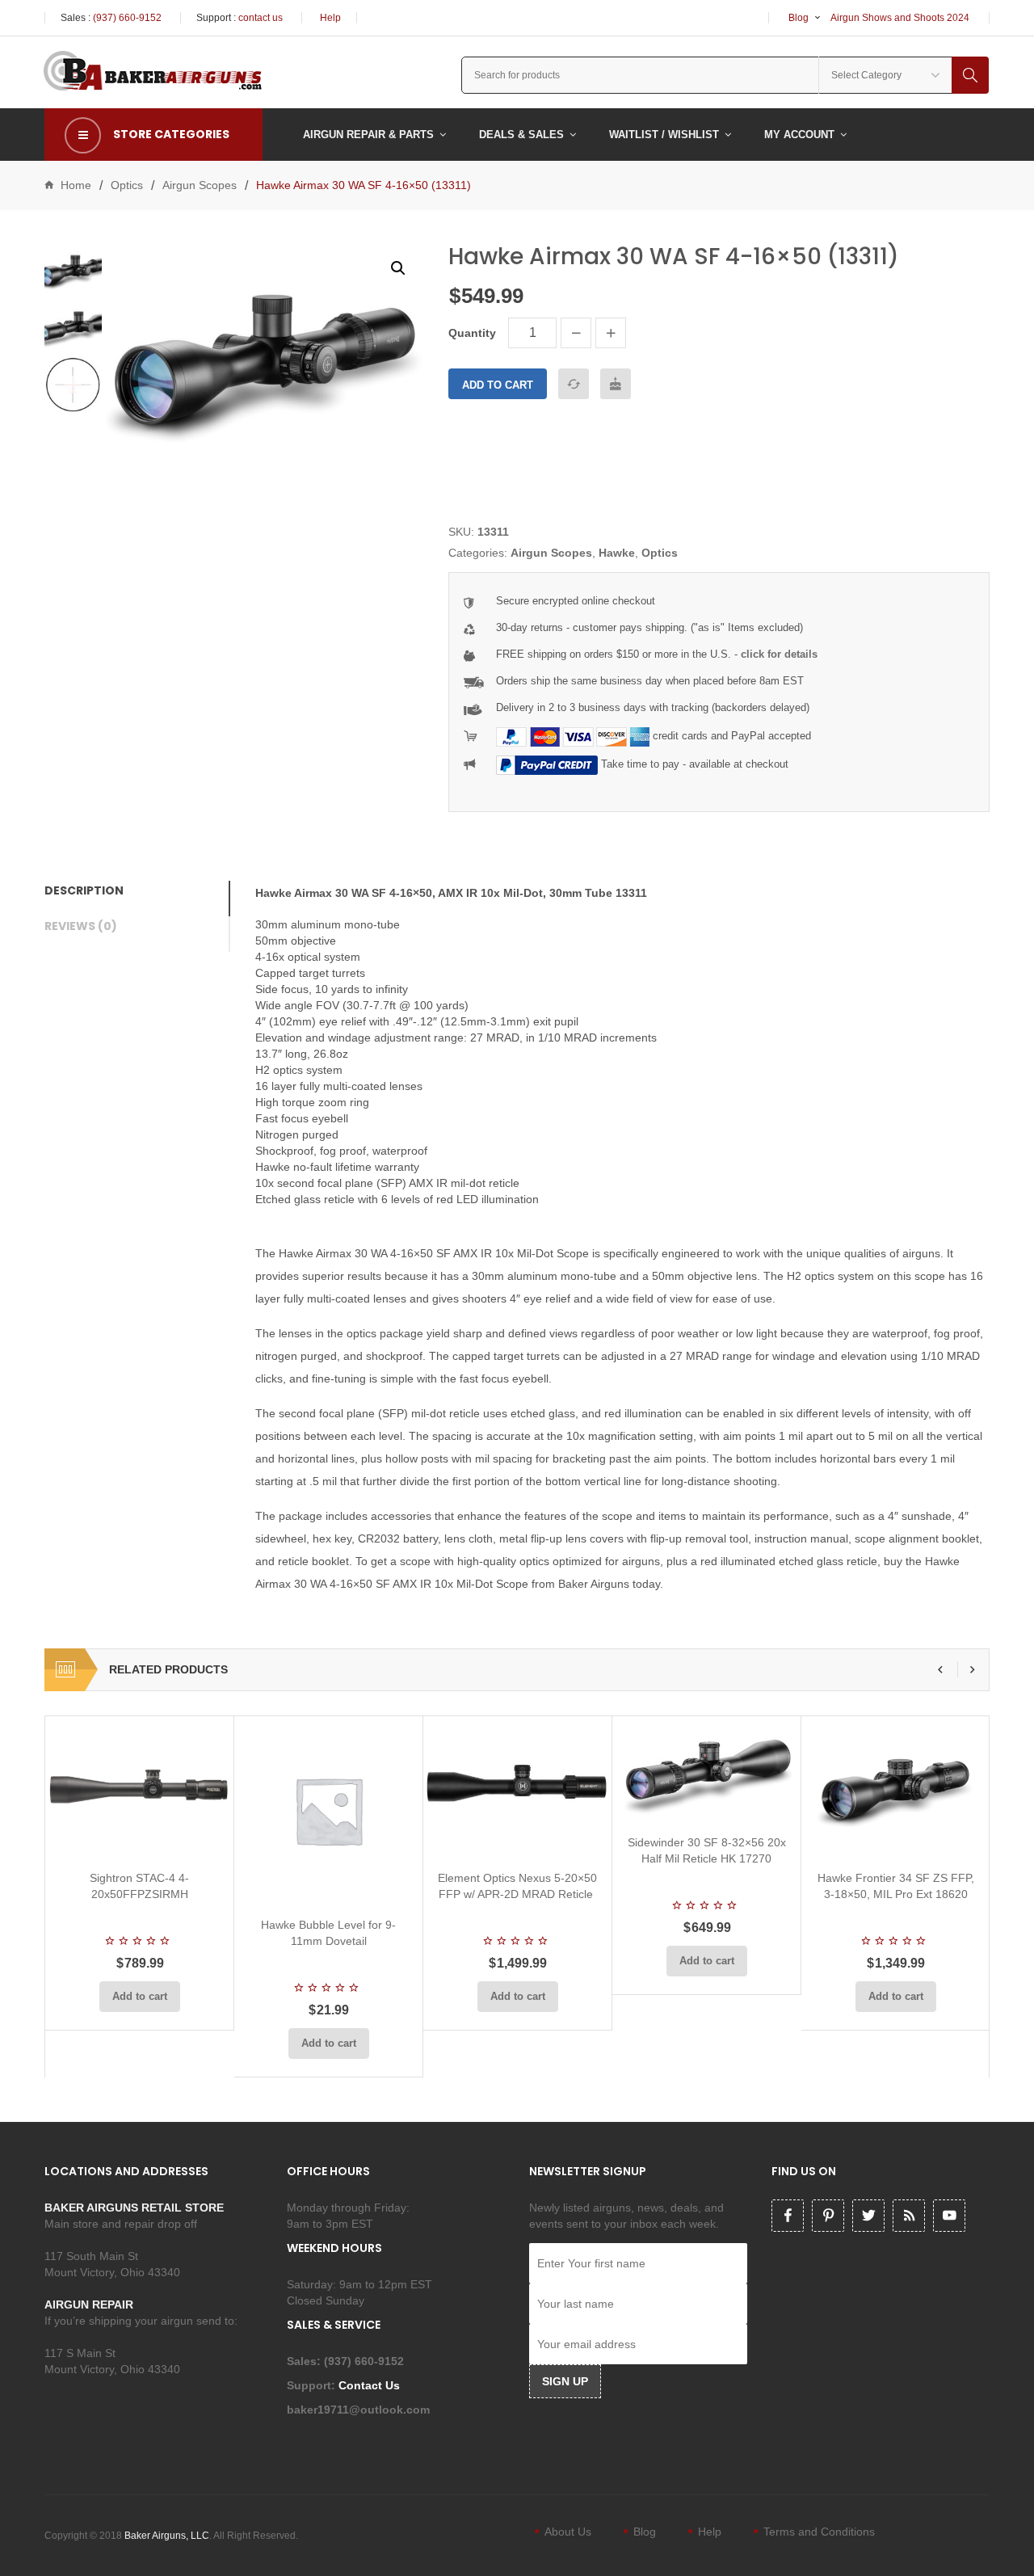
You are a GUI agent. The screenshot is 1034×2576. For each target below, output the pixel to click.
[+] (611, 333)
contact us (261, 18)
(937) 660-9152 (127, 18)
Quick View (183, 1838)
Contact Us (371, 2385)
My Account (799, 135)
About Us (568, 2532)
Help (330, 18)
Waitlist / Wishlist (664, 135)
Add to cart (498, 385)
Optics (127, 185)
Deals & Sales (521, 135)
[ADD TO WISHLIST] (616, 384)
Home (76, 185)
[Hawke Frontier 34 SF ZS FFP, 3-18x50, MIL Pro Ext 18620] (895, 1787)
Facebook (788, 2216)
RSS (909, 2216)
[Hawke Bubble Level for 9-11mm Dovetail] (328, 1810)
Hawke (617, 553)
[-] (576, 333)
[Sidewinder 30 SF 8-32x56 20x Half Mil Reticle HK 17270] (706, 1769)
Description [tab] (84, 890)
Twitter (868, 2216)
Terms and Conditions (819, 2532)
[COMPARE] (574, 384)
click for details (779, 654)
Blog (799, 18)
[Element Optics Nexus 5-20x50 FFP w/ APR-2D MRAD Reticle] (517, 1787)
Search (970, 75)
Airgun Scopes (200, 185)
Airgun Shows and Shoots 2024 (900, 18)
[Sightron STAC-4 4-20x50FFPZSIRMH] (139, 1787)
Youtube (949, 2216)
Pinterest (828, 2216)
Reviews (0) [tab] (81, 926)
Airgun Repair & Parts (368, 135)
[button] (398, 268)
